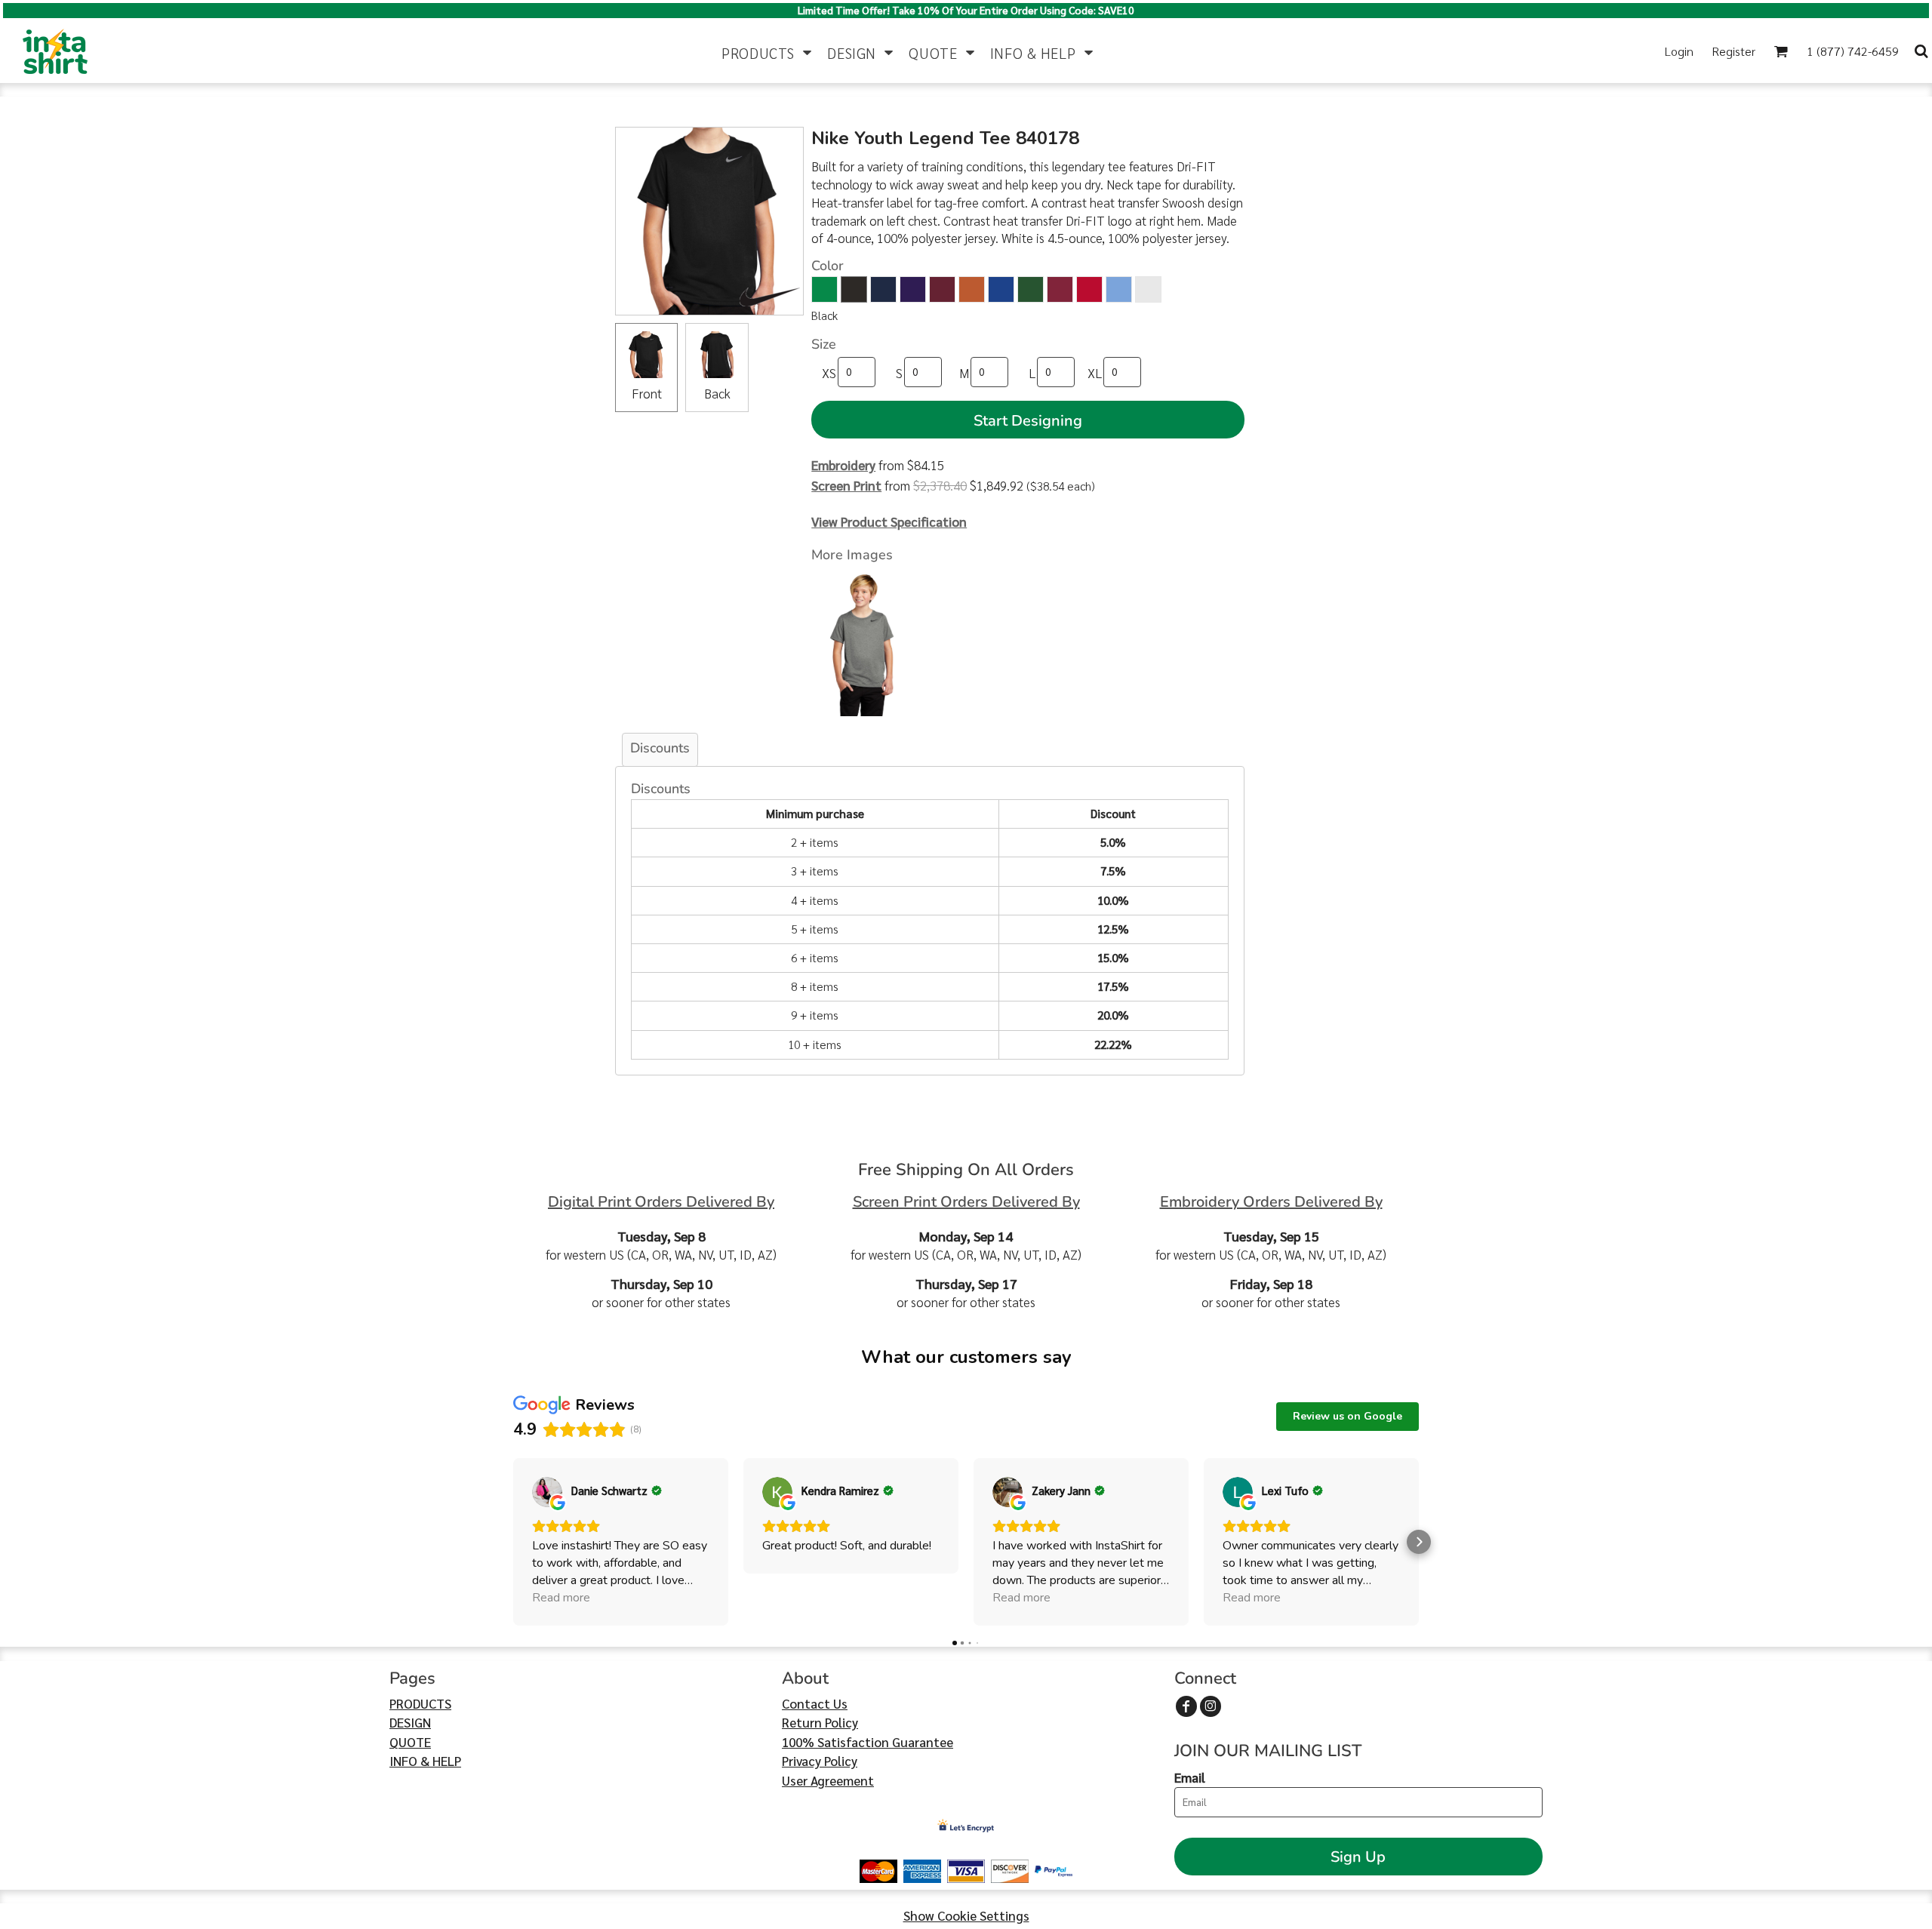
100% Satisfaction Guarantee (868, 1742)
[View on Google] (547, 1492)
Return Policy (820, 1722)
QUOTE (410, 1742)
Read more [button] (561, 1598)
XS (829, 373)
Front (647, 393)
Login (1679, 51)
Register (1734, 51)
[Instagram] (1211, 1706)
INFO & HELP (425, 1761)
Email (1190, 1777)
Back (717, 393)
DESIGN (410, 1722)
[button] (767, 51)
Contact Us (815, 1703)
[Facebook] (1186, 1706)
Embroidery (843, 465)
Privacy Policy (820, 1761)
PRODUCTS (420, 1703)
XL (1095, 373)
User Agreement (828, 1780)
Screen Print (846, 485)
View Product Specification (889, 521)
